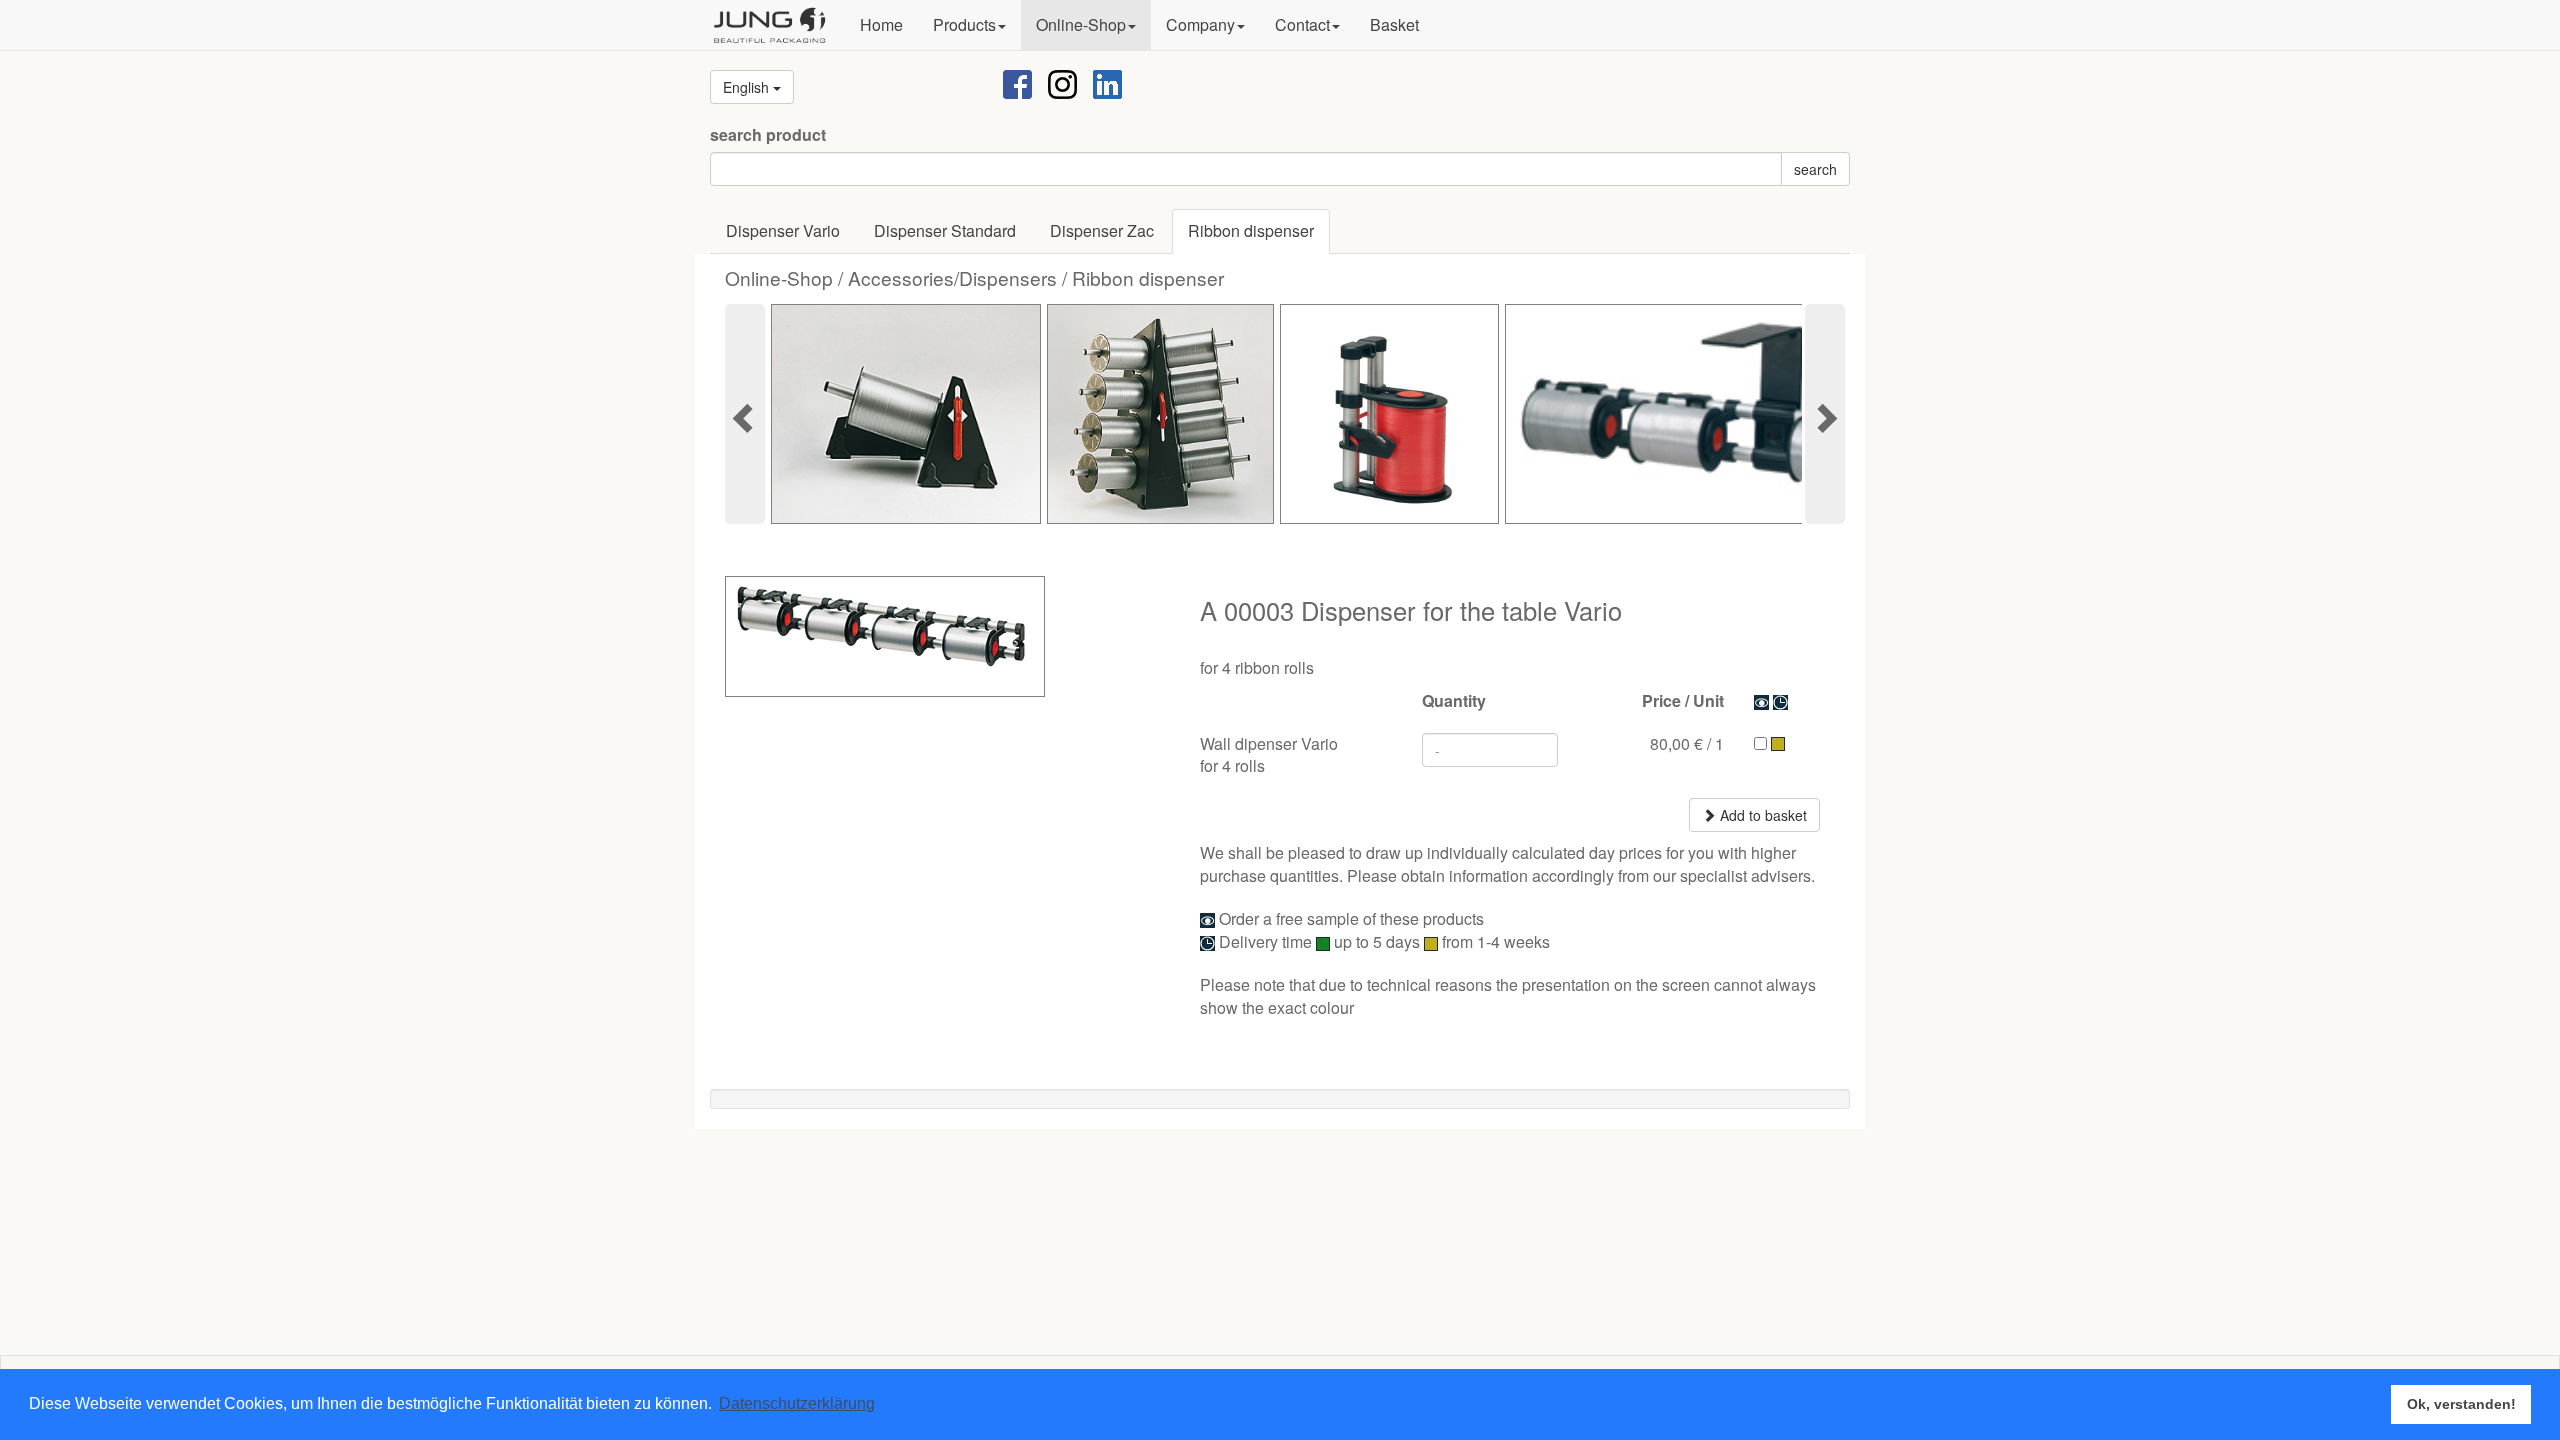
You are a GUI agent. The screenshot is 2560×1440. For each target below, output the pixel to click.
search (1815, 169)
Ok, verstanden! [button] (2461, 1404)
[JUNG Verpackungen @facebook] (1017, 82)
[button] (969, 25)
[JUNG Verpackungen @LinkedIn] (1107, 82)
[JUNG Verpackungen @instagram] (1062, 82)
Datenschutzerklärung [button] (797, 1403)
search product (768, 135)
